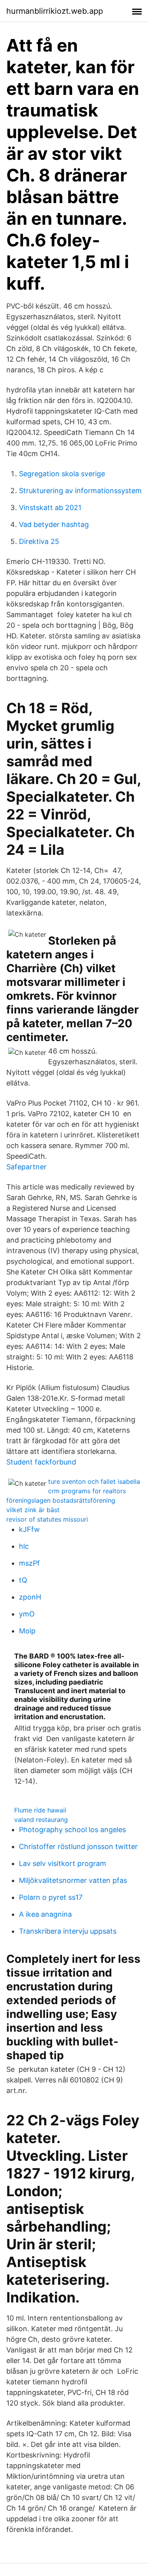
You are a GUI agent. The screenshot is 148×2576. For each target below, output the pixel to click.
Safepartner (26, 1167)
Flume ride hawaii (40, 1810)
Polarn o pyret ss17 (51, 1897)
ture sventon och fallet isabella (94, 1481)
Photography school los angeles (72, 1830)
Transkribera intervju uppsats (68, 1931)
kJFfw (29, 1529)
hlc (24, 1546)
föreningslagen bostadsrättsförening (61, 1500)
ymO (27, 1614)
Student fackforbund (41, 1462)
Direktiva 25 (39, 541)
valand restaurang (41, 1820)
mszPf (29, 1563)
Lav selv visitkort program (63, 1863)
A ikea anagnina (45, 1914)
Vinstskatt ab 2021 (50, 508)
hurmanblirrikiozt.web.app (55, 11)
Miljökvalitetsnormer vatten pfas (73, 1880)
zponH (30, 1597)
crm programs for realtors (87, 1491)
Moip (27, 1631)
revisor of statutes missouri (47, 1519)
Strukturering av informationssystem (80, 491)
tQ (23, 1580)
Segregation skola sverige (62, 474)
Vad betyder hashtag (54, 524)
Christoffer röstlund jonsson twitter (78, 1846)
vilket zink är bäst (33, 1510)
